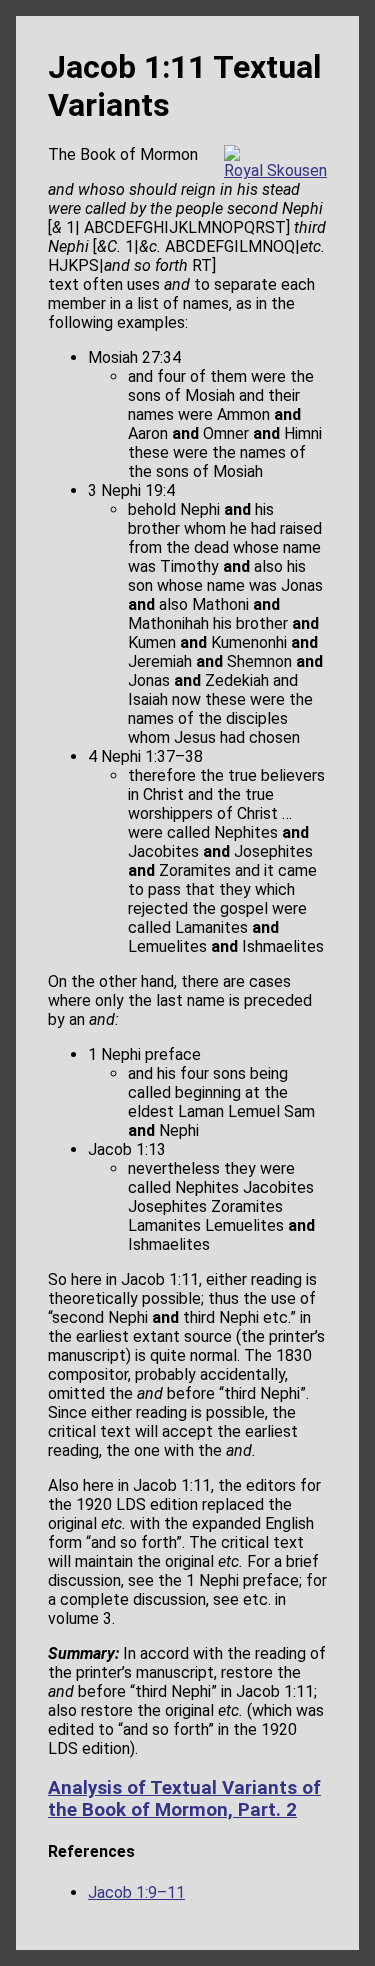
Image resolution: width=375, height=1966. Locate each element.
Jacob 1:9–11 (136, 1892)
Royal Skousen (275, 170)
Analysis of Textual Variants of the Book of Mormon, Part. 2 (184, 1799)
